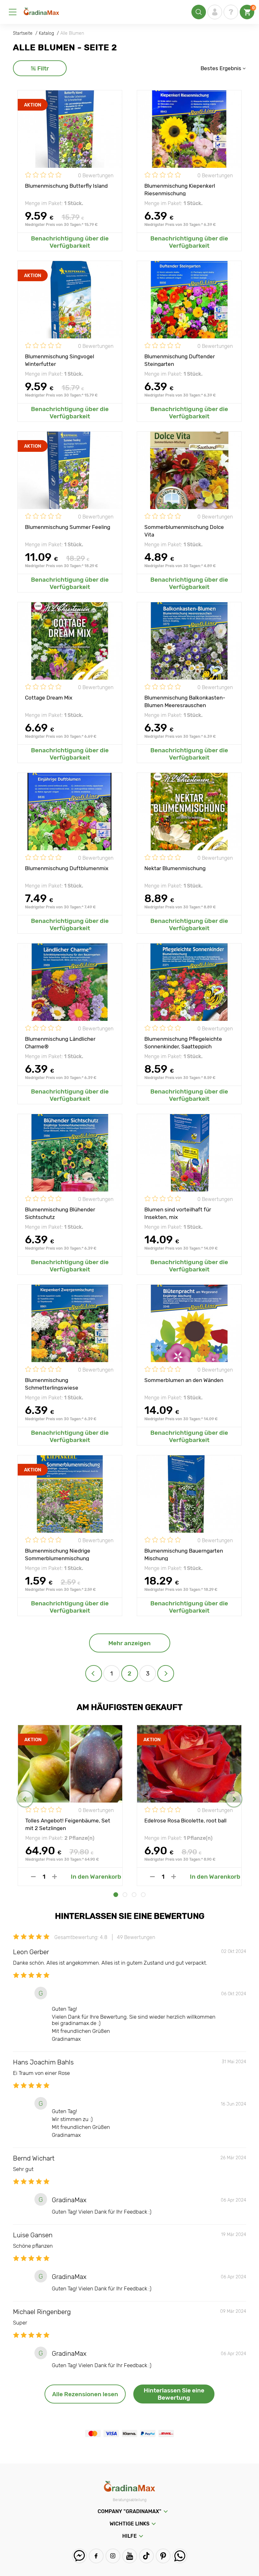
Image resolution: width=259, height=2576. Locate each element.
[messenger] (79, 2556)
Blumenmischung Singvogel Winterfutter (60, 360)
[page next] (166, 1673)
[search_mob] (199, 12)
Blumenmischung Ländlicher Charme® (60, 1042)
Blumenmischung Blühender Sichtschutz (60, 1213)
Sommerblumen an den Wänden (184, 1380)
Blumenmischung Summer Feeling (68, 527)
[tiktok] (146, 2556)
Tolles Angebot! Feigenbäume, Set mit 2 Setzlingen (68, 1824)
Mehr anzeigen (129, 1643)
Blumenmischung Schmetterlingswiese (52, 1384)
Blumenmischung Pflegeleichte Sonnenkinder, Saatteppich (183, 1042)
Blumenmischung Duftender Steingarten (180, 360)
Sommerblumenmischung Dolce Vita (184, 530)
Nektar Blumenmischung (175, 868)
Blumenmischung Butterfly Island (66, 186)
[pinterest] (163, 2556)
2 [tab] (125, 1895)
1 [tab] (116, 1895)
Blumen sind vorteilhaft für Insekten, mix (178, 1213)
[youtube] (130, 2556)
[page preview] (94, 1673)
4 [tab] (143, 1895)
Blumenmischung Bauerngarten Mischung (184, 1554)
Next (234, 1799)
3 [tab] (134, 1895)
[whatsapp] (180, 2556)
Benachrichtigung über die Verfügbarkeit (70, 242)
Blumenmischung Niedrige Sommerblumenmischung (58, 1554)
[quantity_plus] (54, 1877)
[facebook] (96, 2556)
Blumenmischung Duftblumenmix (67, 868)
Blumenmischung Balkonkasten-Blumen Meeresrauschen (185, 701)
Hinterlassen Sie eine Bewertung (174, 2394)
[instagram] (113, 2556)
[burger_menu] (13, 12)
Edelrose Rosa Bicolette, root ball (185, 1821)
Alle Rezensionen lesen (85, 2394)
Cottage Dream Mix (49, 698)
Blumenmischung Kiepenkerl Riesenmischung (180, 189)
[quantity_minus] (33, 1877)
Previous (25, 1799)
